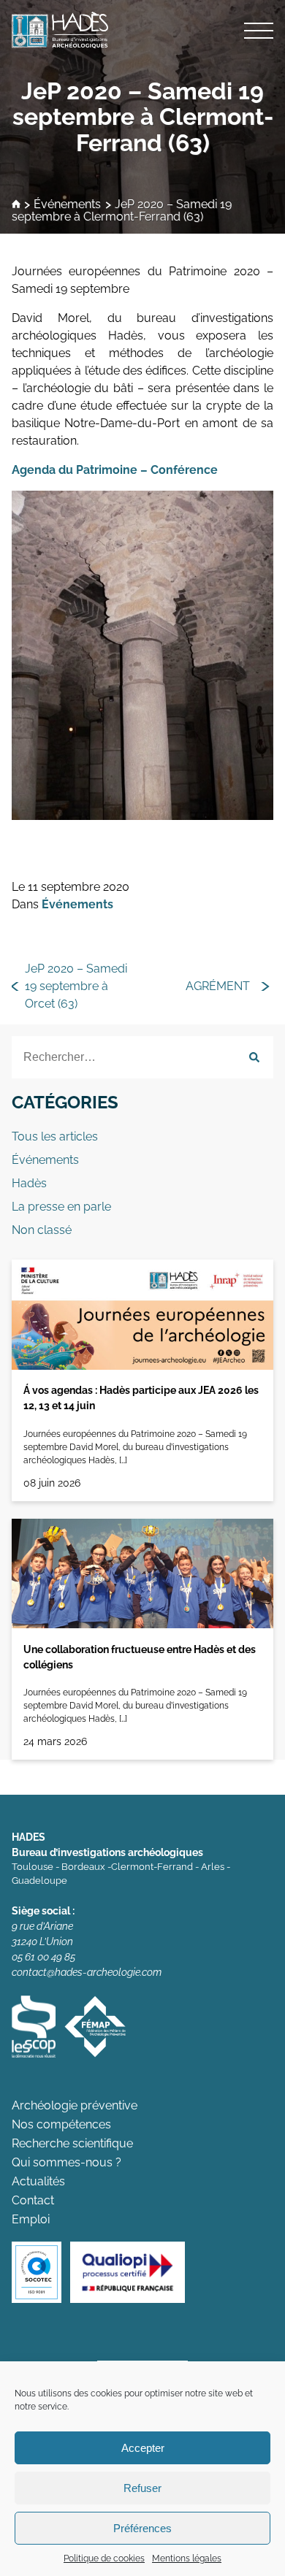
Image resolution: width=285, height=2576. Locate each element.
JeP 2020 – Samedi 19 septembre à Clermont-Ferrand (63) (143, 116)
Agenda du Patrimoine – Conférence (115, 470)
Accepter (143, 2448)
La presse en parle (61, 1207)
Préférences (142, 2528)
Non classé (42, 1230)
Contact (33, 2200)
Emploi (31, 2219)
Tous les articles (55, 1136)
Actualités (38, 2181)
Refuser (142, 2488)
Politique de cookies (104, 2558)
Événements (67, 205)
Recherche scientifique (72, 2143)
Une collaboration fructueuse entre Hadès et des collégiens (140, 1657)
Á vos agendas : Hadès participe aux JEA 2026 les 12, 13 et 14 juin (141, 1398)
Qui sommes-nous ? (66, 2162)
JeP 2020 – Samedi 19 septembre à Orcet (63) (76, 986)
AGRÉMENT (218, 986)
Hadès (29, 1183)
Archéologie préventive (75, 2105)
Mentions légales (187, 2558)
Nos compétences (61, 2124)
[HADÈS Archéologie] (142, 30)
